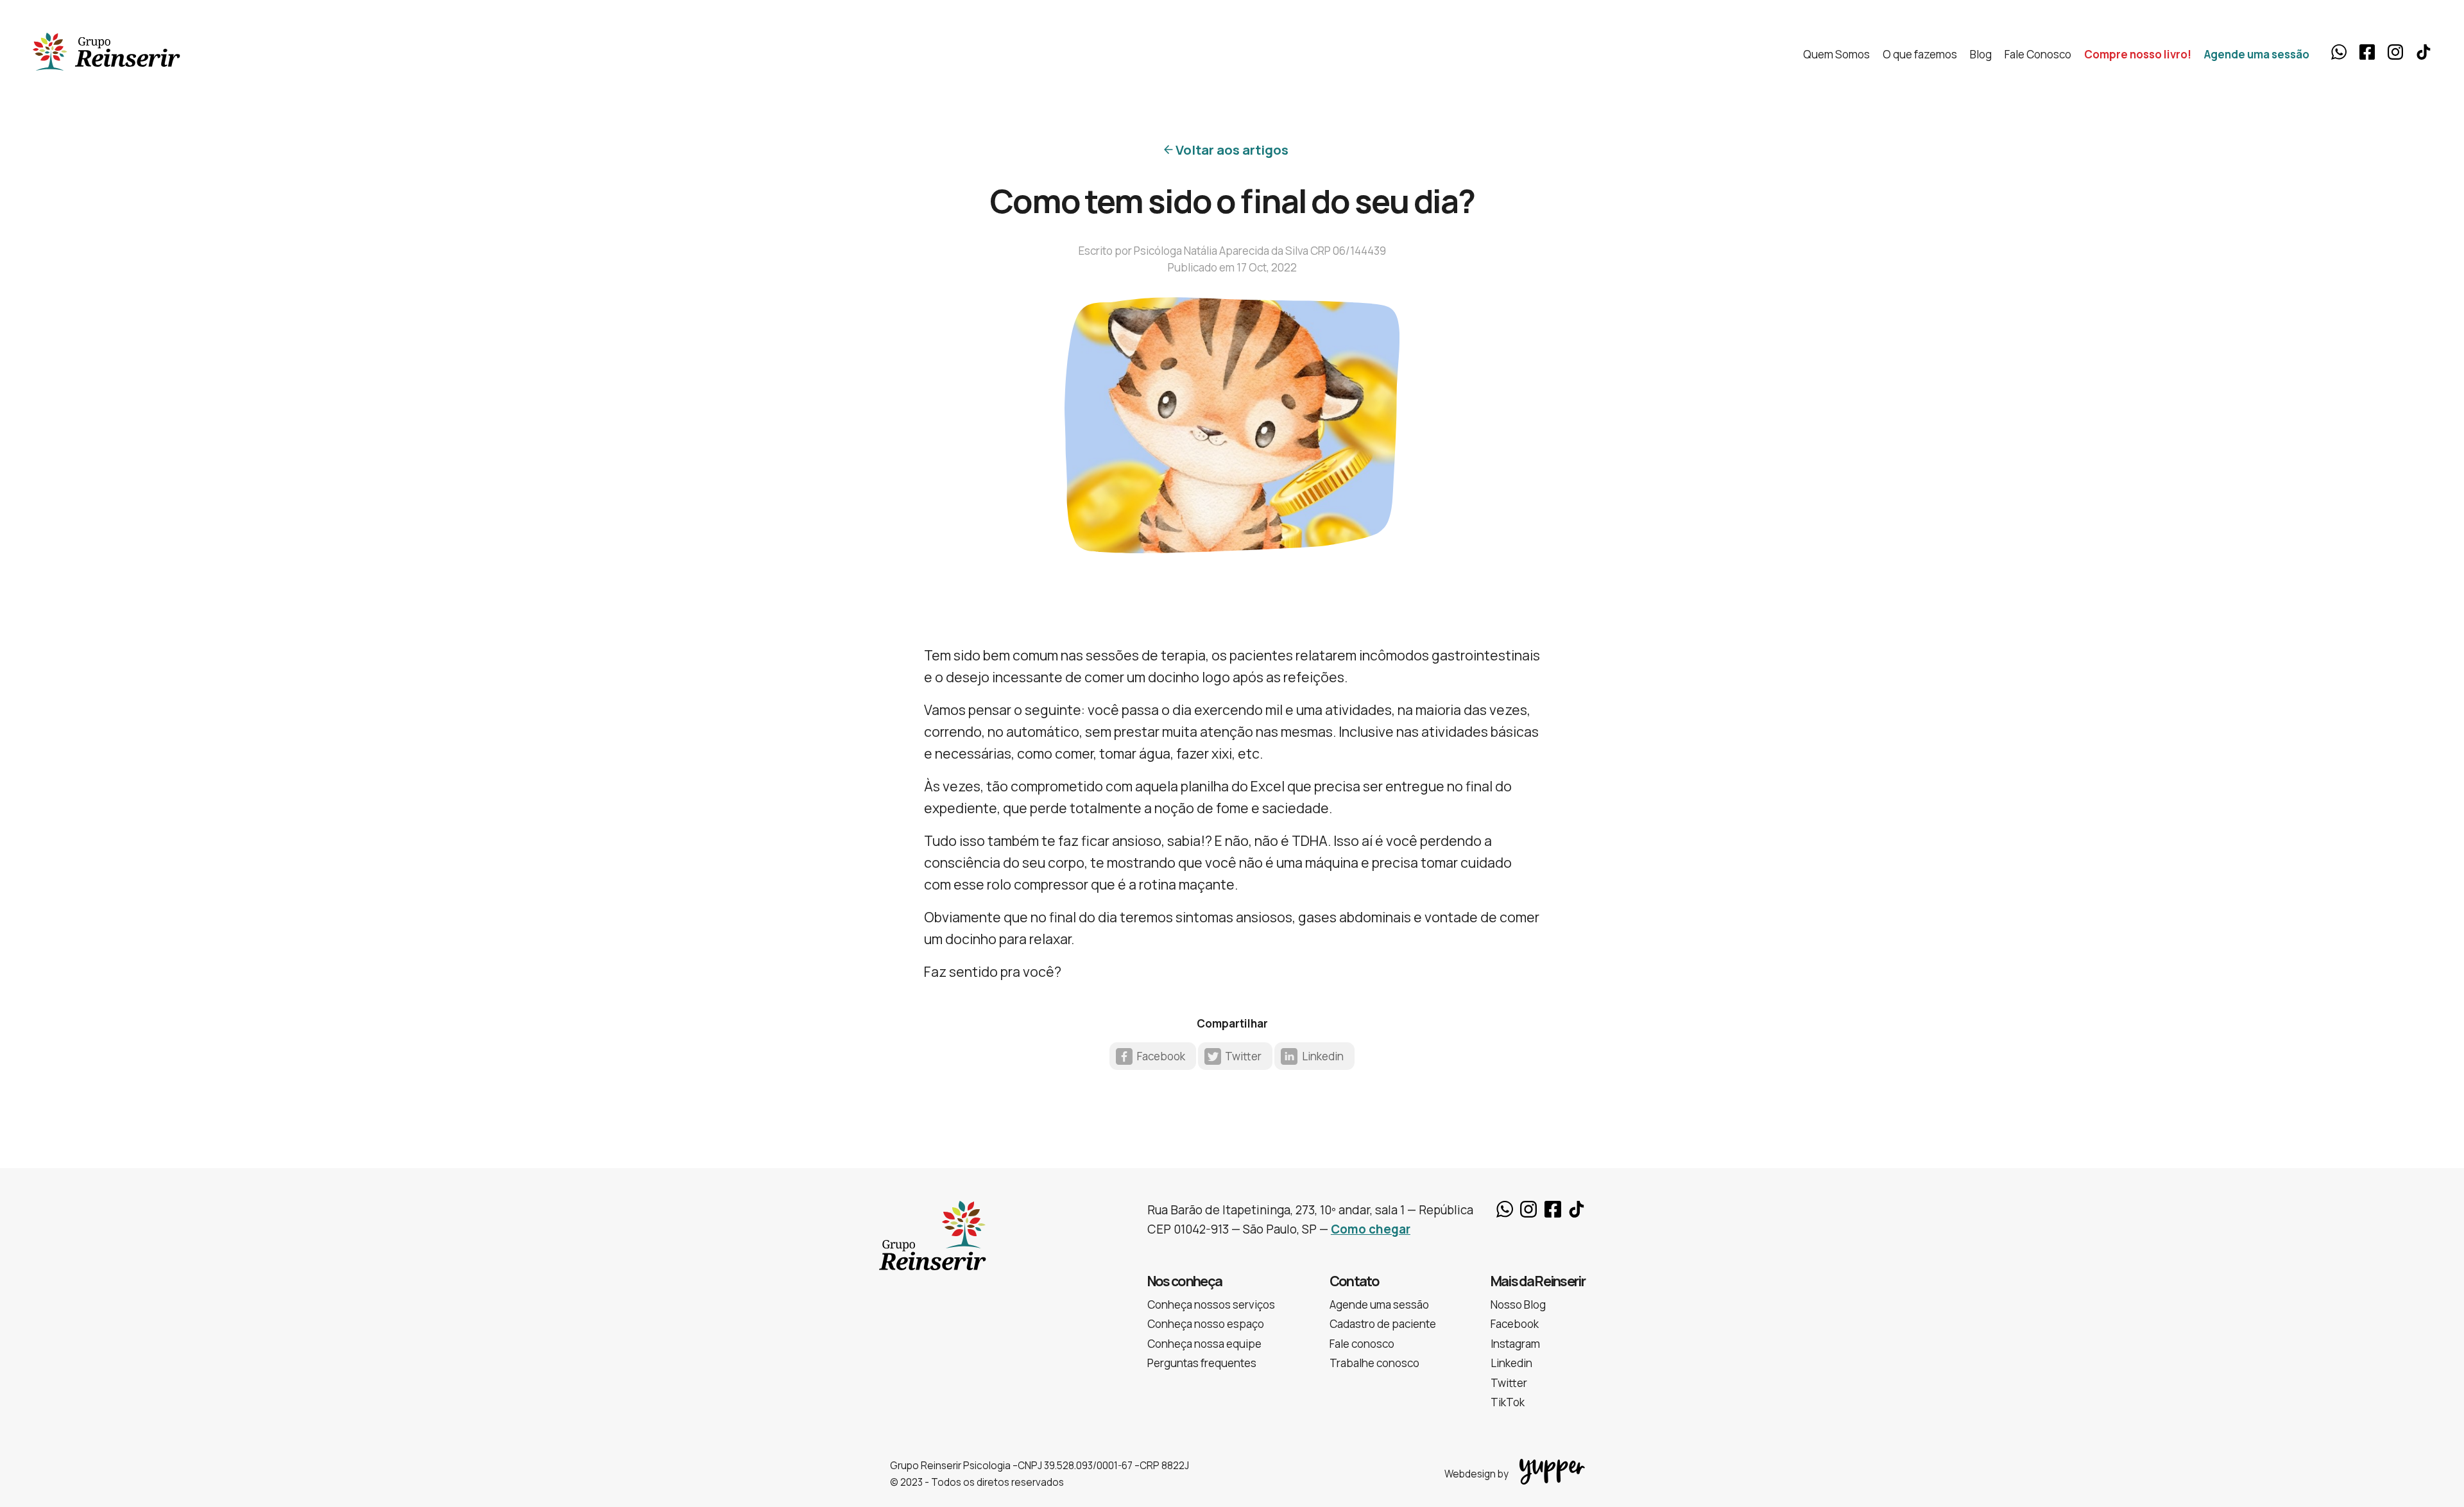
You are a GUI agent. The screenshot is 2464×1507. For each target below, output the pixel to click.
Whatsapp (2339, 52)
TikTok (2424, 52)
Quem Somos (1836, 54)
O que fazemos (1920, 54)
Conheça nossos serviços (1211, 1305)
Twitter (1243, 1056)
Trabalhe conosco (1374, 1363)
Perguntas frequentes (1202, 1363)
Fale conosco (1362, 1344)
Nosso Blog (1518, 1305)
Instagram (2395, 52)
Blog (1981, 54)
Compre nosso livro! (2138, 54)
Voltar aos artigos (1232, 150)
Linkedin (1323, 1056)
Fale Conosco (2038, 54)
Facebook (2367, 52)
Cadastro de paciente (1383, 1324)
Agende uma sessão (2257, 54)
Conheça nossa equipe (1204, 1344)
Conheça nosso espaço (1206, 1324)
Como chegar (1371, 1229)
